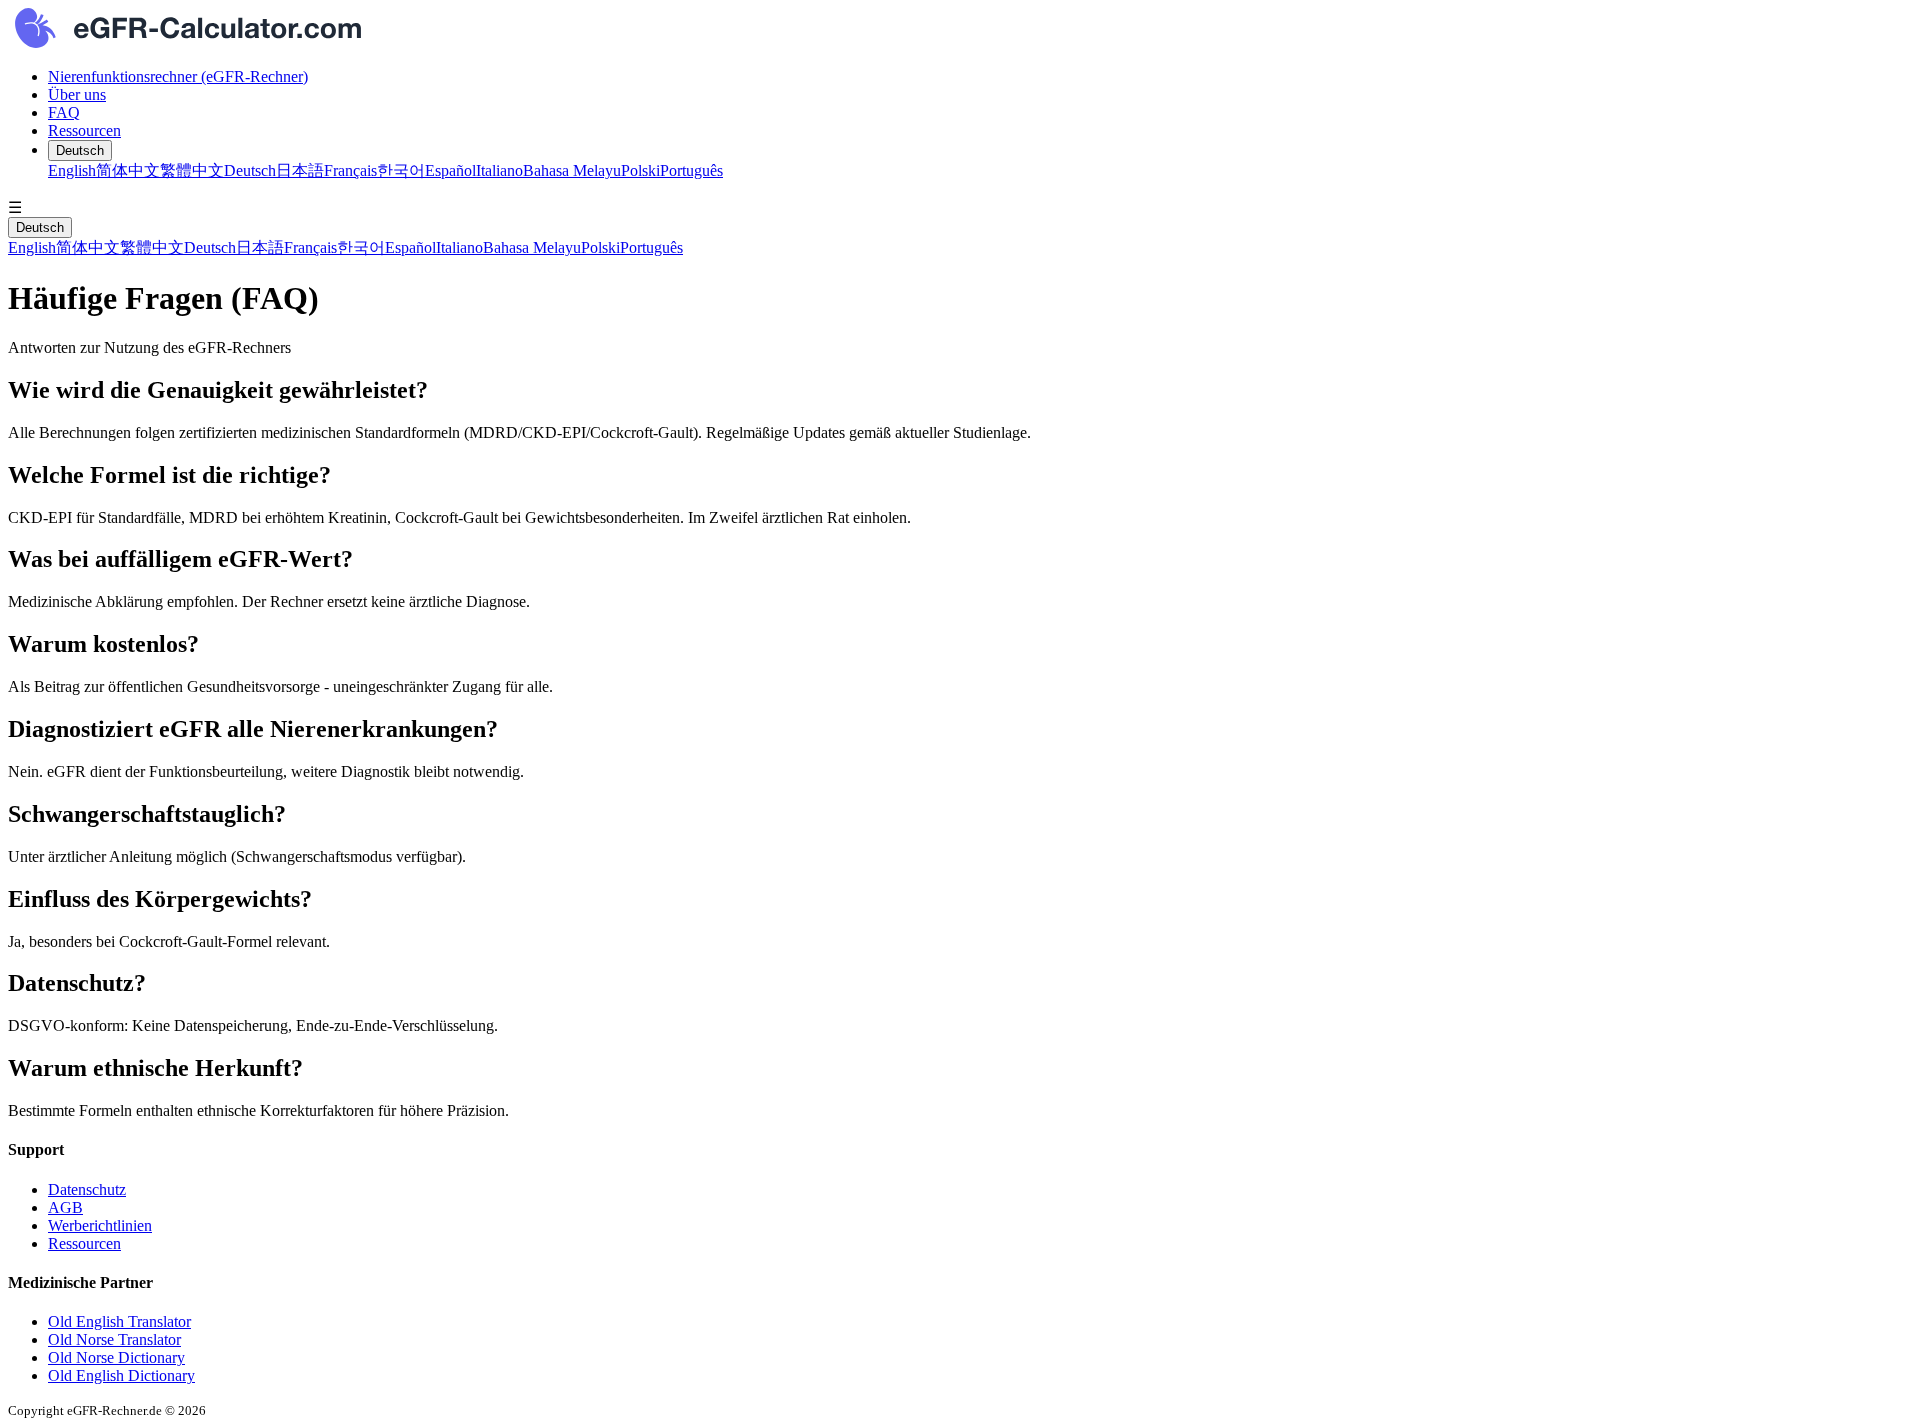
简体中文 (128, 170)
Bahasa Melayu (572, 170)
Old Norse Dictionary (116, 1357)
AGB (65, 1207)
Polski (640, 170)
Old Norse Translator (114, 1339)
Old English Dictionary (121, 1375)
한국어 (401, 170)
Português (691, 170)
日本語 (300, 170)
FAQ (64, 112)
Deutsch (80, 150)
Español (450, 170)
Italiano (499, 170)
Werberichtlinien (100, 1225)
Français (350, 170)
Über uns (77, 94)
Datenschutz (87, 1189)
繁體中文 (192, 170)
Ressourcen (84, 130)
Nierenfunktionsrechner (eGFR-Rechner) (178, 76)
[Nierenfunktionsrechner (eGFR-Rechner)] (960, 30)
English (72, 170)
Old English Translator (119, 1321)
